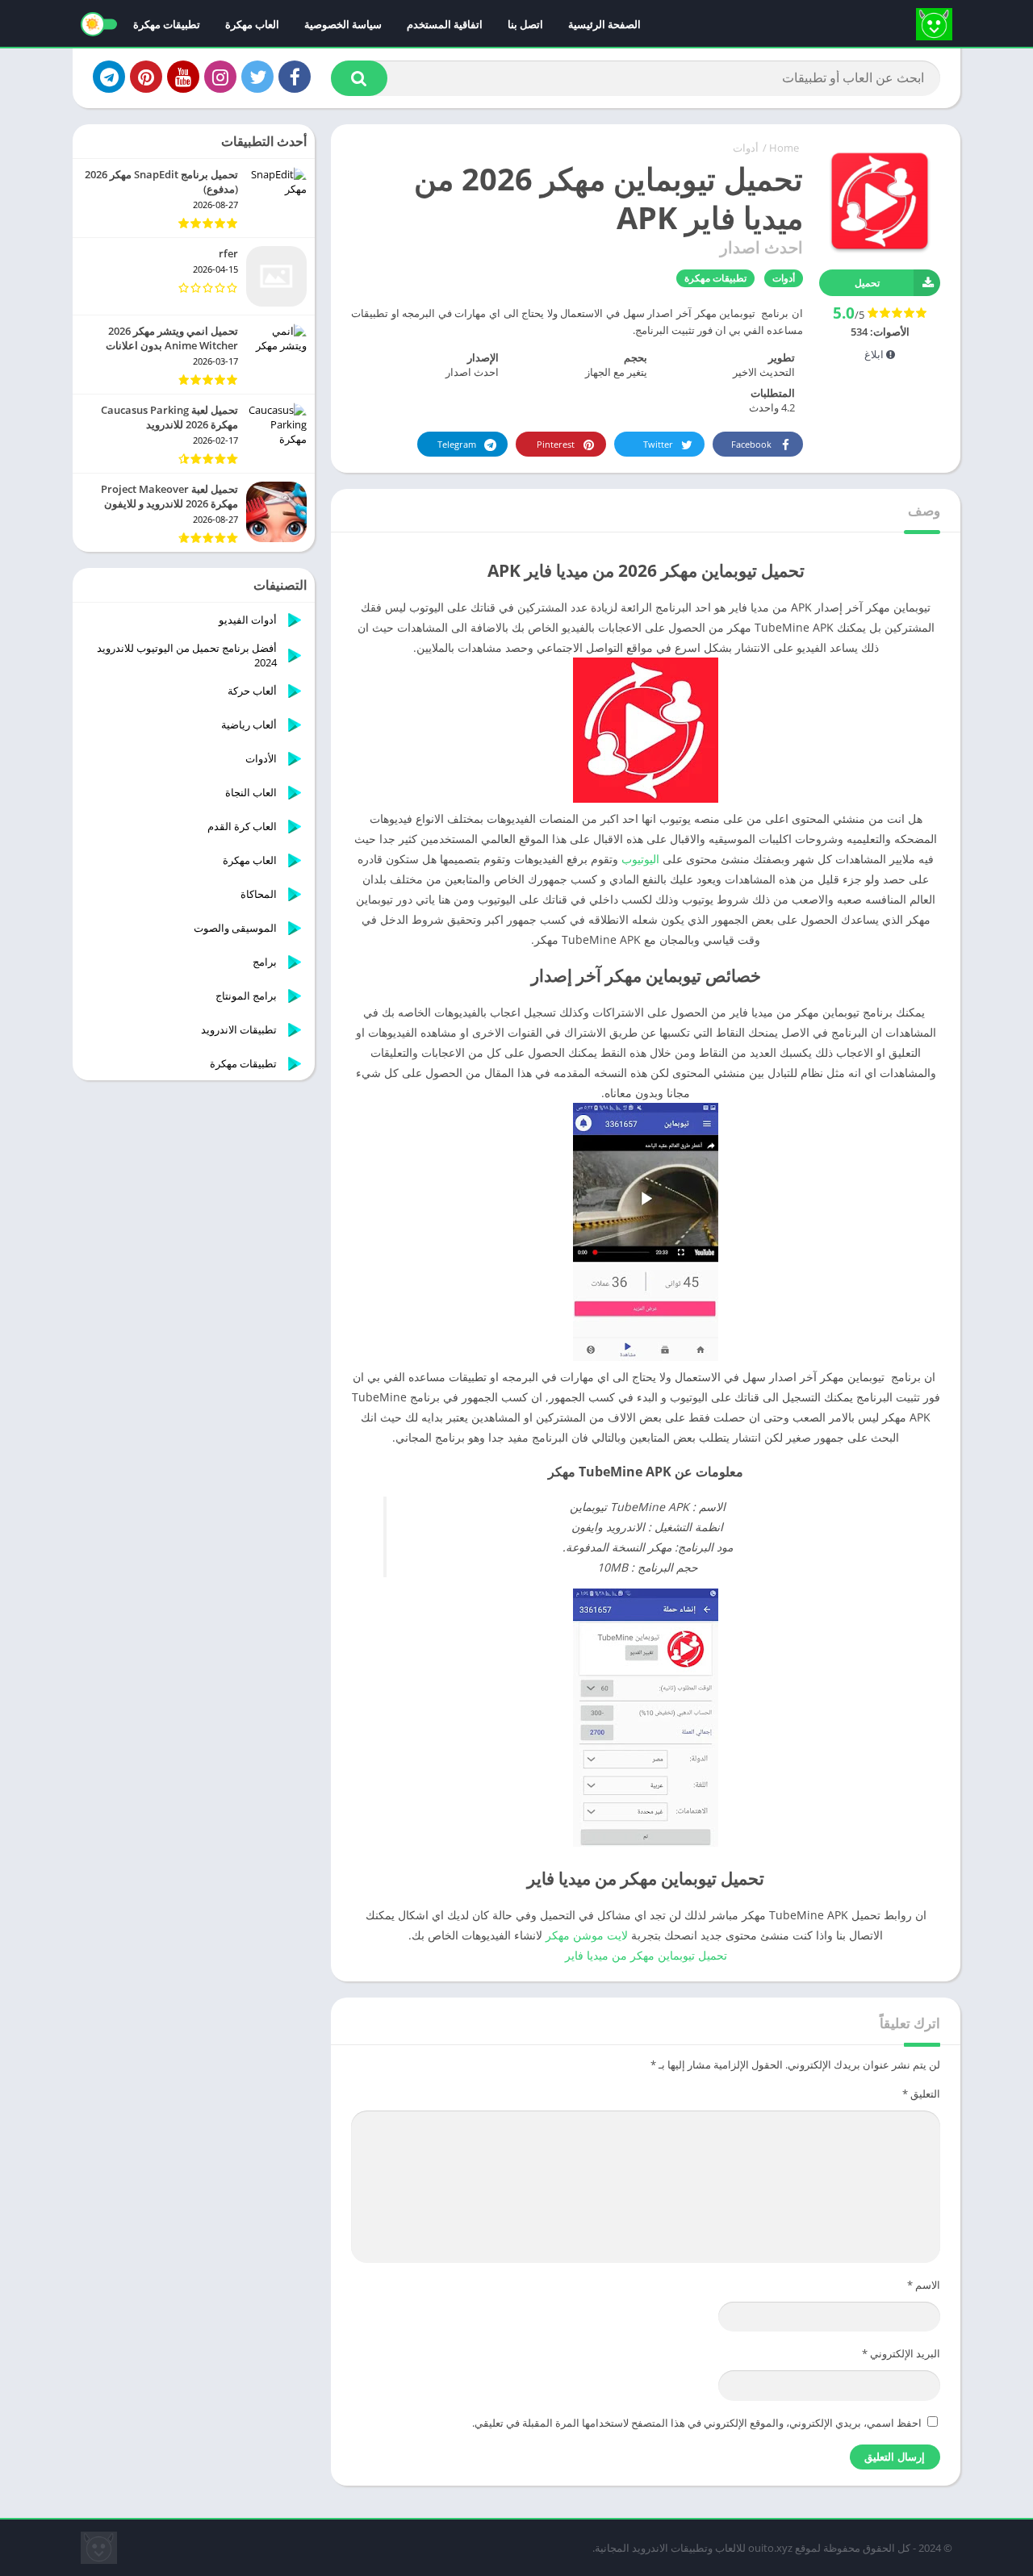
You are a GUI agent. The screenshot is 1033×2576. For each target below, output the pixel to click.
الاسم (924, 2285)
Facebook (751, 444)
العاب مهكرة (252, 24)
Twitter (658, 444)
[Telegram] (109, 77)
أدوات (746, 148)
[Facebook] (295, 77)
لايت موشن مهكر (587, 1935)
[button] (359, 78)
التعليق (921, 2094)
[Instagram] (220, 77)
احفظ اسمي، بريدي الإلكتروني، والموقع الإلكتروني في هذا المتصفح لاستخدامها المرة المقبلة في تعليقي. (697, 2423)
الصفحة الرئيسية (604, 24)
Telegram (457, 444)
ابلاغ (875, 354)
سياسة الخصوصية (343, 24)
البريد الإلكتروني (901, 2353)
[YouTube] (183, 77)
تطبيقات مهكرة (167, 24)
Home (784, 148)
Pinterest (556, 444)
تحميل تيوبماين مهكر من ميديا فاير (646, 1955)
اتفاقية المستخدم (445, 24)
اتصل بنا (525, 24)
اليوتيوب (640, 859)
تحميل (867, 283)
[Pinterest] (146, 77)
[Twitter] (257, 77)
